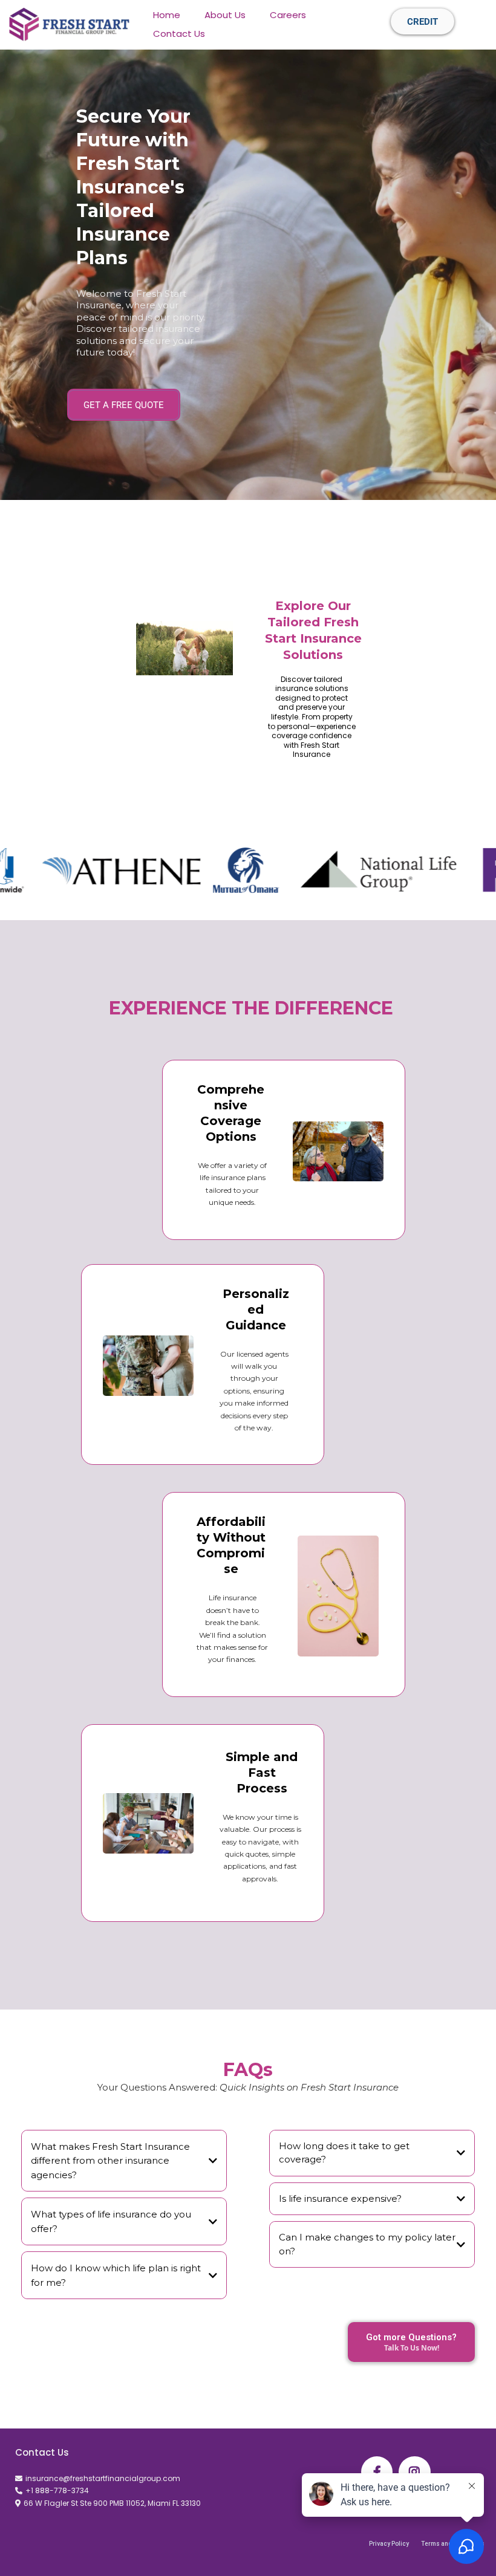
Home (167, 15)
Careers (288, 15)
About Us (225, 15)
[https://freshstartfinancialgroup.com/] (70, 24)
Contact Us (179, 34)
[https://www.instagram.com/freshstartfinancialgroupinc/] (415, 2472)
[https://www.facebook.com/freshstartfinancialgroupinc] (377, 2472)
